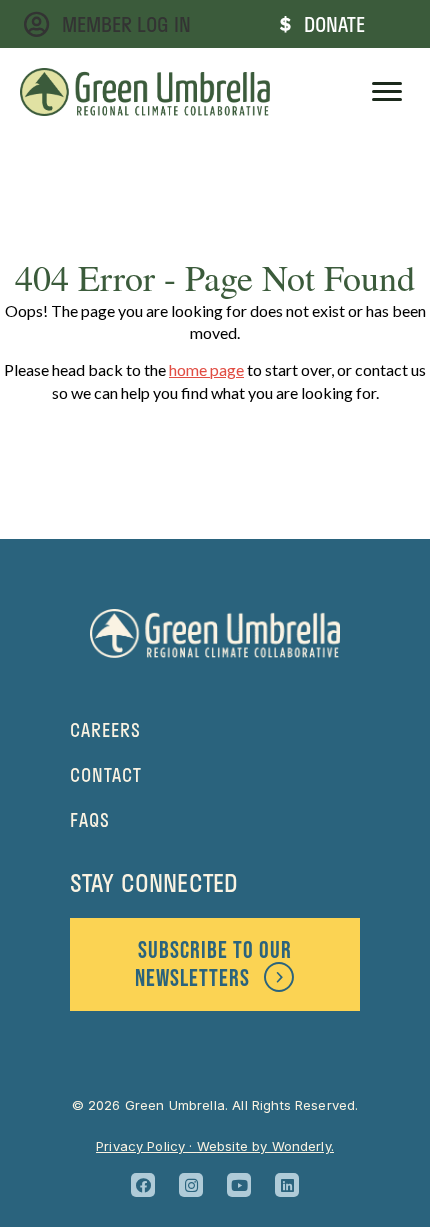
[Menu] (387, 92)
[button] (143, 1185)
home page (206, 369)
